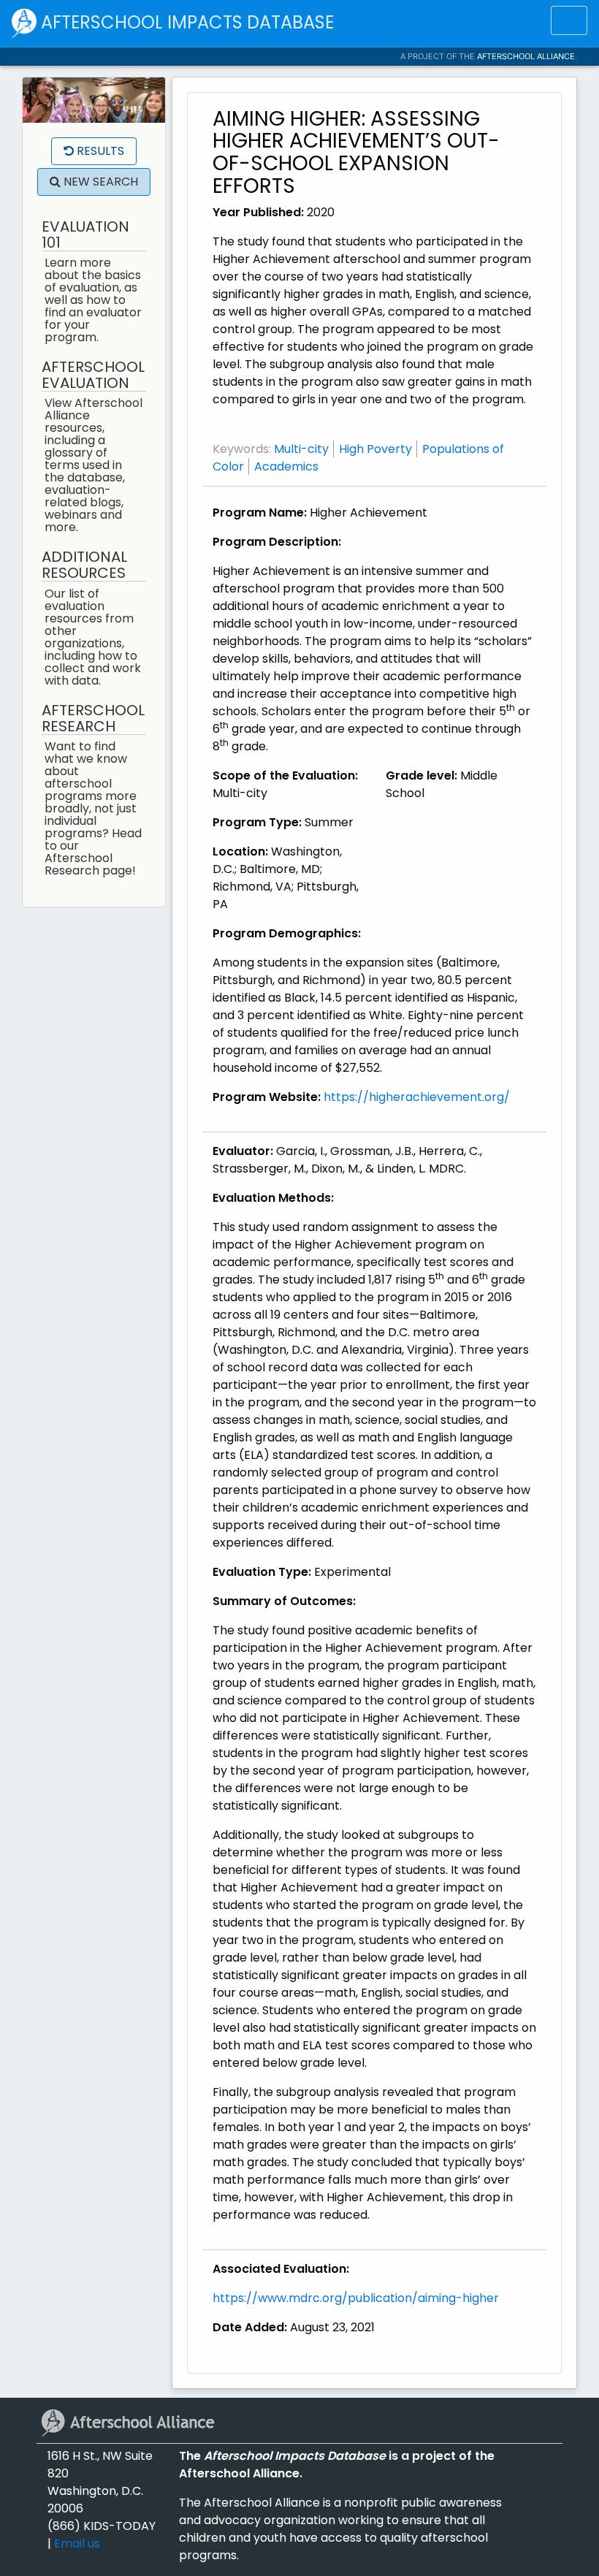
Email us (77, 2543)
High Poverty (375, 449)
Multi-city (301, 449)
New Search (99, 182)
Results (99, 151)
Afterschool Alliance (526, 56)
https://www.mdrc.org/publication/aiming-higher (356, 2298)
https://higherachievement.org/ (417, 1097)
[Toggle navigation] (569, 20)
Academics (286, 466)
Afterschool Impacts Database (185, 22)
